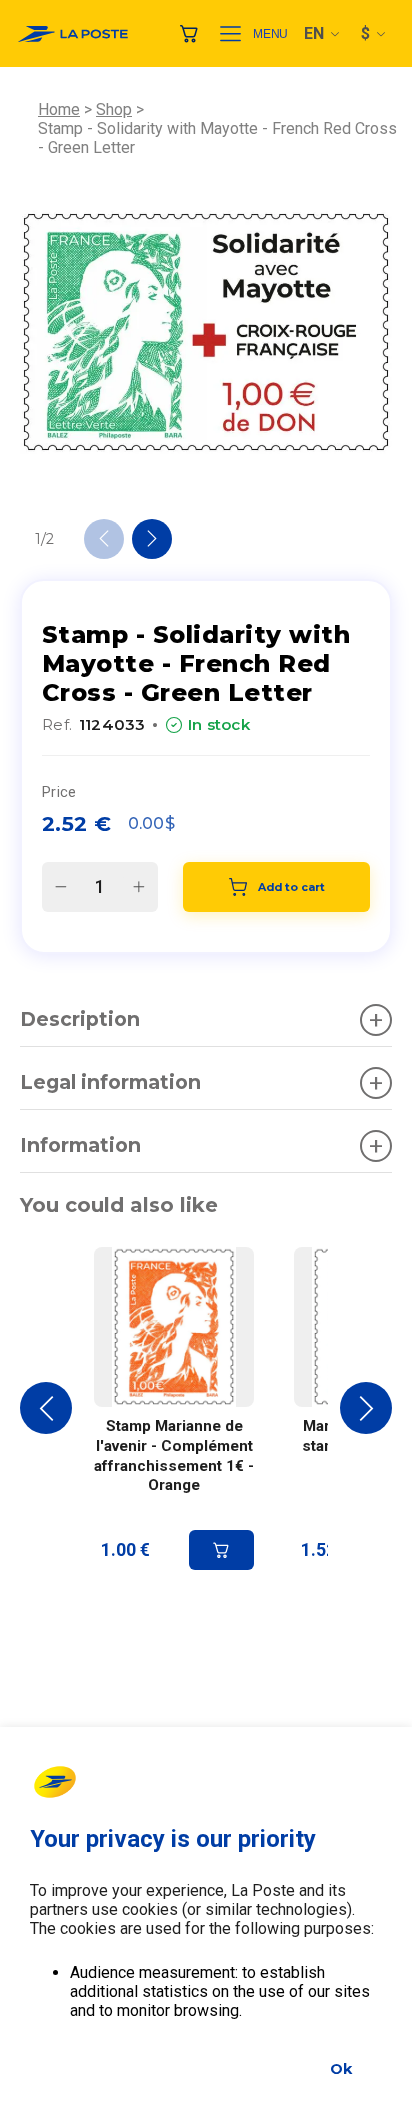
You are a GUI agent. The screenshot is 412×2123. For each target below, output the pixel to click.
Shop (114, 109)
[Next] (152, 539)
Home (59, 109)
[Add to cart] (221, 1550)
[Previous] (104, 539)
